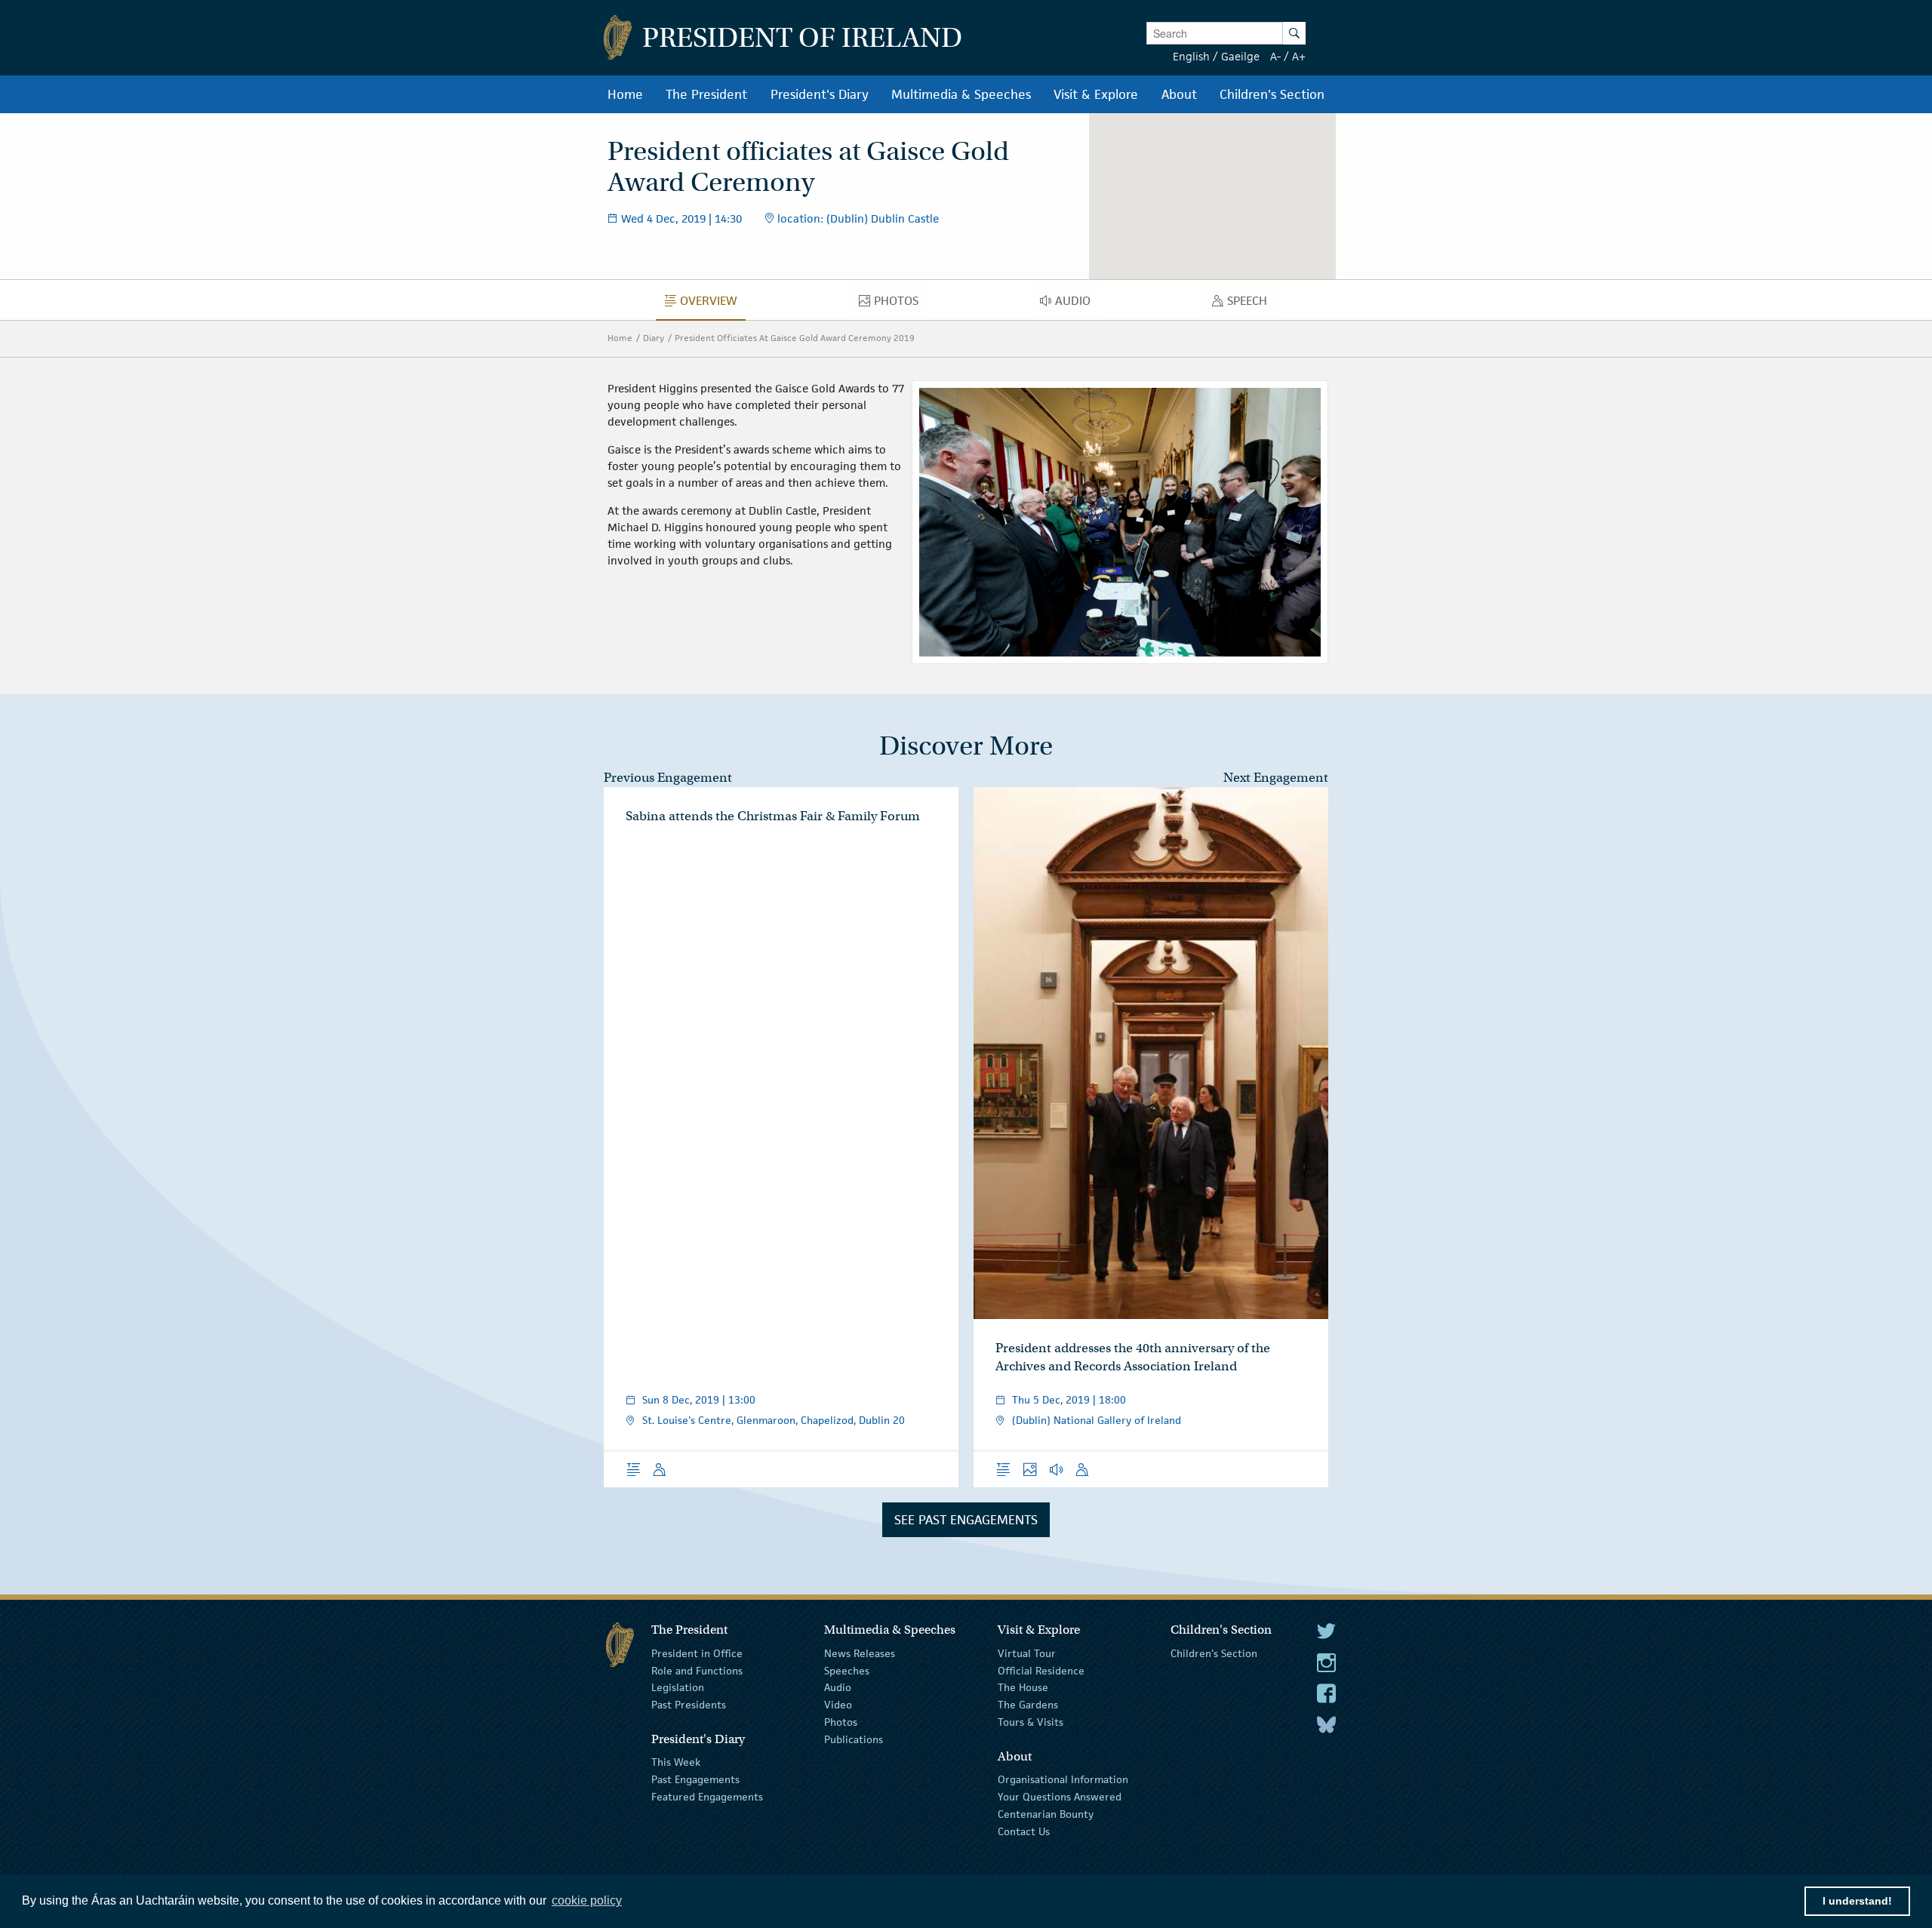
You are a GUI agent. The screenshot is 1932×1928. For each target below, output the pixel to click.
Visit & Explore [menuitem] (1096, 94)
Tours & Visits (1031, 1722)
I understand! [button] (1857, 1901)
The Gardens (1028, 1705)
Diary (654, 338)
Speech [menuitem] (1251, 304)
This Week (676, 1762)
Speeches (847, 1670)
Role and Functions (697, 1670)
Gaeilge (1240, 56)
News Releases (860, 1653)
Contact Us (1024, 1831)
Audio (838, 1687)
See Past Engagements (966, 1520)
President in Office (697, 1653)
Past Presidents (689, 1705)
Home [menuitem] (625, 94)
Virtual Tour (1027, 1653)
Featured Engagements (707, 1797)
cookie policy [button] (587, 1900)
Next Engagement (1276, 778)
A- (1275, 56)
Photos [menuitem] (900, 304)
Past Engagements (695, 1779)
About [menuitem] (1179, 94)
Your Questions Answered (1060, 1797)
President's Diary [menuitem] (820, 94)
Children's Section (1214, 1653)
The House (1023, 1687)
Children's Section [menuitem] (1272, 94)
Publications (854, 1739)
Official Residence (1041, 1670)
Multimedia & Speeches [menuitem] (961, 94)
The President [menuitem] (706, 94)
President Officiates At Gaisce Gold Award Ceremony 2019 (795, 338)
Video (838, 1705)
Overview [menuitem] (712, 304)
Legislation (678, 1687)
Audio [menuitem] (1077, 304)
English (1191, 56)
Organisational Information (1063, 1779)
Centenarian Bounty (1046, 1814)
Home (620, 338)
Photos (841, 1722)
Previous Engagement (668, 778)
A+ (1299, 56)
